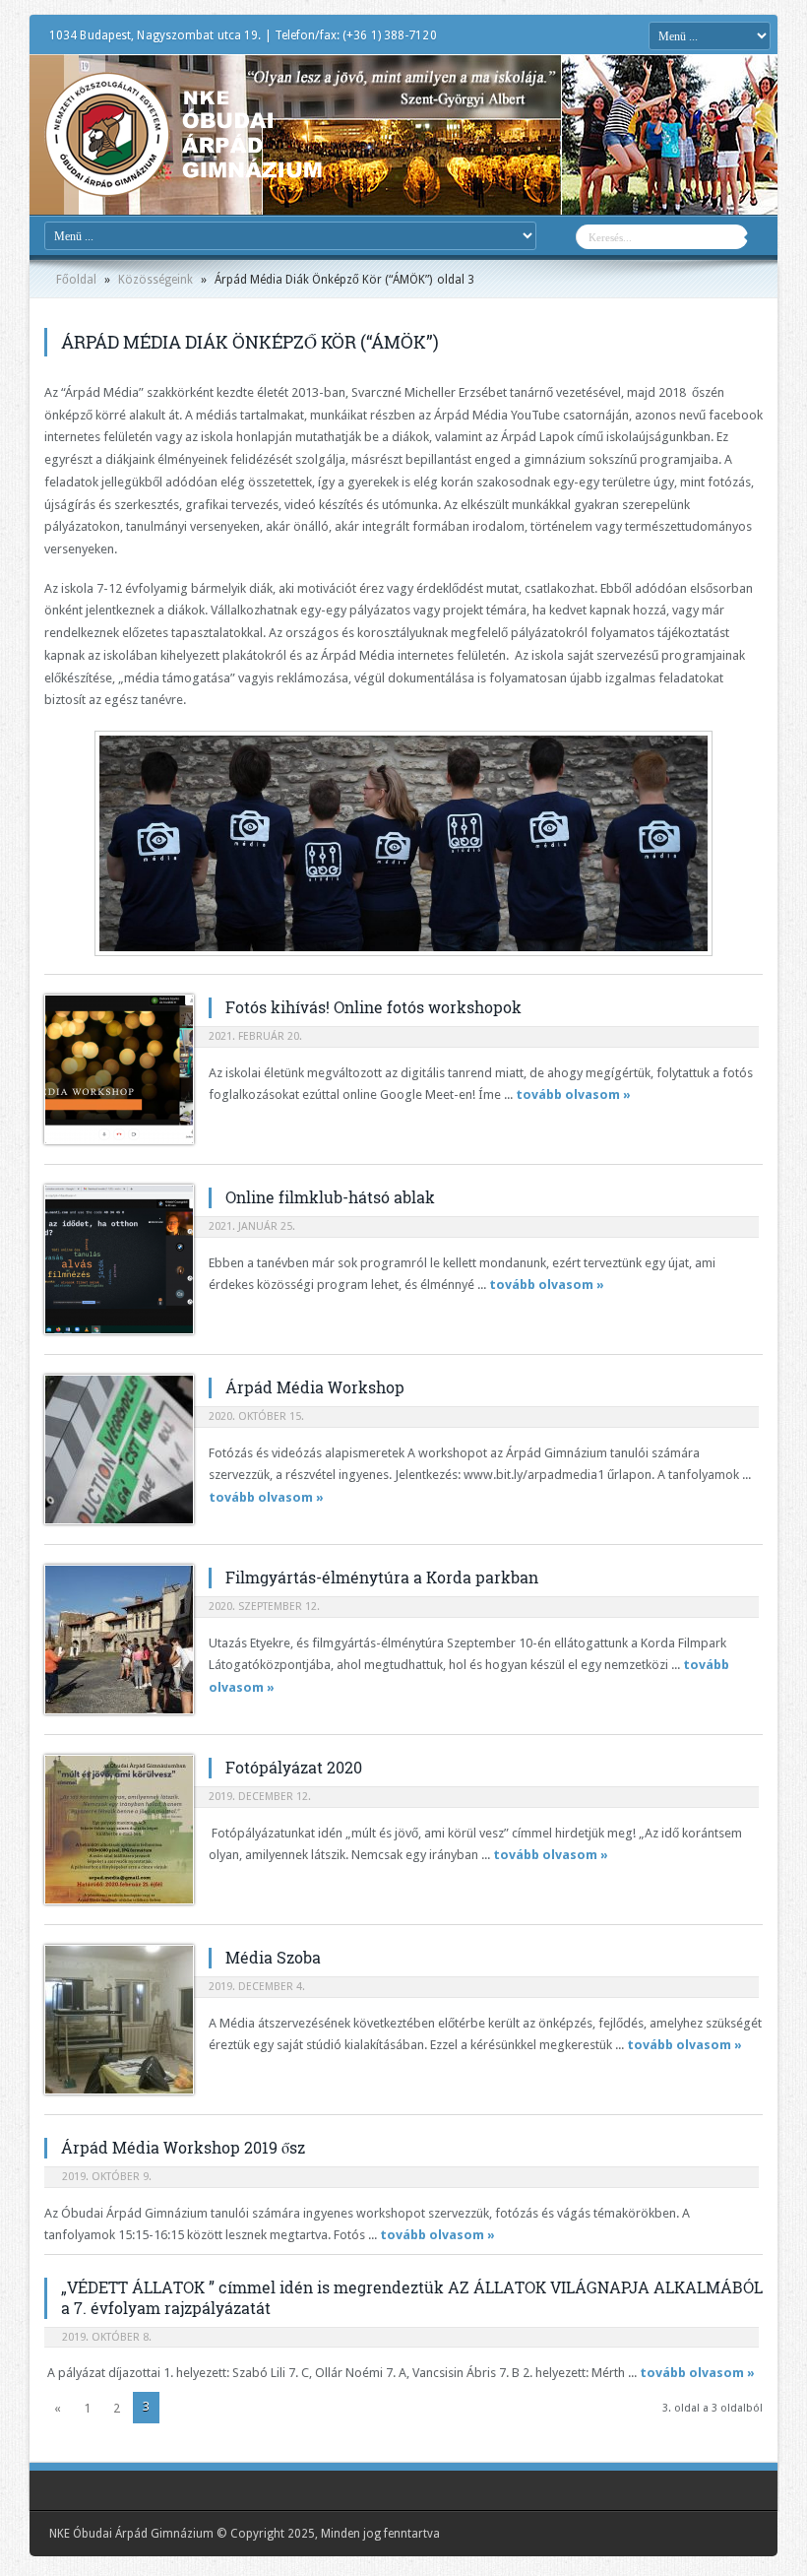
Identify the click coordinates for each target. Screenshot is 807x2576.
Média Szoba (273, 1957)
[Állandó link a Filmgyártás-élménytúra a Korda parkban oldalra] (119, 1640)
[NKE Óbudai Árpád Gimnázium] (183, 182)
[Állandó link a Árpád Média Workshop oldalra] (119, 1449)
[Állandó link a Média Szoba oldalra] (119, 2020)
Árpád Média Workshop (315, 1387)
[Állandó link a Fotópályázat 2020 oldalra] (119, 1830)
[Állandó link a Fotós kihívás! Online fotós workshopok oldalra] (119, 1069)
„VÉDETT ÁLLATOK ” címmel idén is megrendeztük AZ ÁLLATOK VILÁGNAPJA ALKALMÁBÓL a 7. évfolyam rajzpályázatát (412, 2297)
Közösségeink (155, 280)
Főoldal (76, 280)
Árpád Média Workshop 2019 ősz (183, 2147)
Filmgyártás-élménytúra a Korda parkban (382, 1577)
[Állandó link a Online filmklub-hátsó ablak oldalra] (119, 1259)
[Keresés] (763, 239)
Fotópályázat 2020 (294, 1767)
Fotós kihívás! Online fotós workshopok (373, 1007)
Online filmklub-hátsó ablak (330, 1197)
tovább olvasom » (573, 1095)
